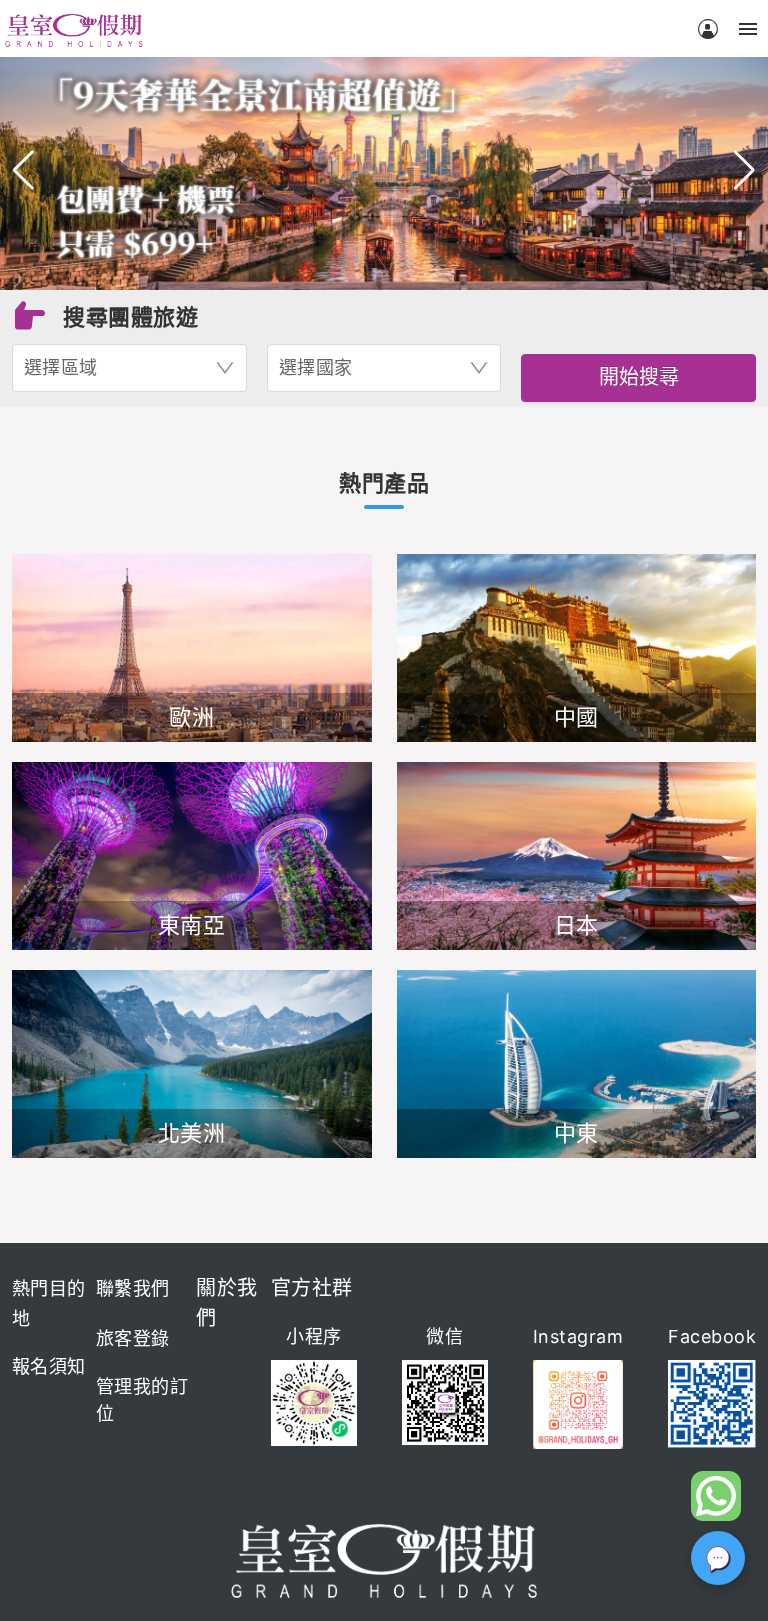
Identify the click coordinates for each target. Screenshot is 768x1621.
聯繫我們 (133, 1288)
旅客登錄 (133, 1338)
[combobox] (129, 368)
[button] (23, 170)
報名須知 (49, 1366)
